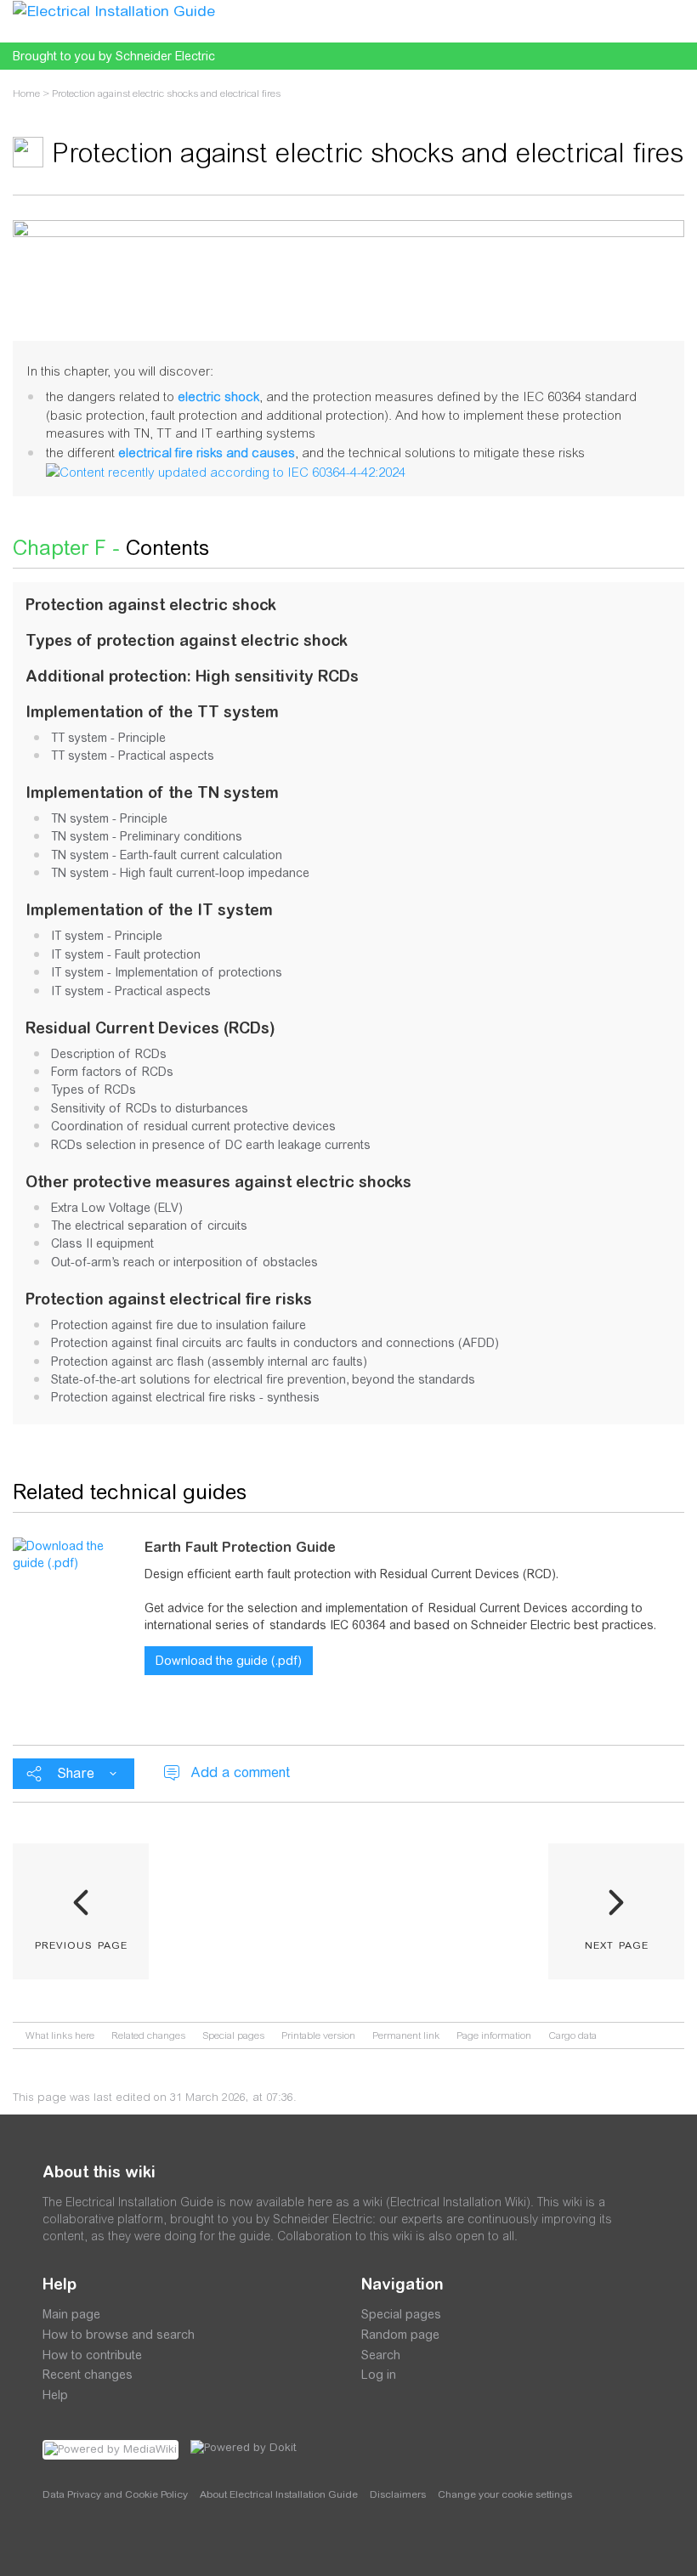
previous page (81, 1944)
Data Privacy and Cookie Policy (115, 2494)
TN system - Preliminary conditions (147, 836)
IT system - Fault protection (126, 954)
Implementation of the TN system (152, 793)
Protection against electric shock (151, 605)
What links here (60, 2035)
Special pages (233, 2035)
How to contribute (92, 2355)
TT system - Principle (108, 738)
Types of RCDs (93, 1090)
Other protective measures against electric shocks (218, 1182)
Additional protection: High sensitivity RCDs (192, 676)
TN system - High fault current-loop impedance (180, 873)
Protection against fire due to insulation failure (178, 1325)
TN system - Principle (109, 818)
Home (26, 93)
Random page (400, 2335)
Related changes (148, 2035)
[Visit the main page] (114, 10)
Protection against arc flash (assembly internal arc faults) (209, 1362)
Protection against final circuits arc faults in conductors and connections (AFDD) (275, 1343)
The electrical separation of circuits (149, 1226)
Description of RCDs (109, 1054)
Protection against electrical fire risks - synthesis (185, 1397)
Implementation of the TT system (152, 712)
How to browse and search (119, 2335)
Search (381, 2355)
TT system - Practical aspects (133, 756)
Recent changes (88, 2375)
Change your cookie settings (505, 2494)
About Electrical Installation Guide (279, 2494)
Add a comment (240, 1772)
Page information (494, 2035)
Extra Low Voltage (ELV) (117, 1208)
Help (55, 2395)
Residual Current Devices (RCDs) (150, 1028)
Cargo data (572, 2035)
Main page (71, 2314)
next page (617, 1944)
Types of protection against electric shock (187, 640)
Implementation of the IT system (149, 910)
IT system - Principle (107, 936)
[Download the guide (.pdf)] (72, 1554)
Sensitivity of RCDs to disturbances (150, 1108)
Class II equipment (102, 1243)
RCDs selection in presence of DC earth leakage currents (211, 1145)
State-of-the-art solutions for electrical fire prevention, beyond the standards (263, 1379)
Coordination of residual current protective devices (193, 1126)
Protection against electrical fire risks (169, 1299)
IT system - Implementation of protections (167, 972)
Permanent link (406, 2035)
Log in (379, 2375)
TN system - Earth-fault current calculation (167, 855)
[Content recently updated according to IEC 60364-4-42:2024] (226, 470)
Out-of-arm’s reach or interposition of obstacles (184, 1262)
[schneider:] (93, 2542)
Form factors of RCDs (112, 1072)
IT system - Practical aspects (131, 991)
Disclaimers (398, 2494)
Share (76, 1773)
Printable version (318, 2035)
